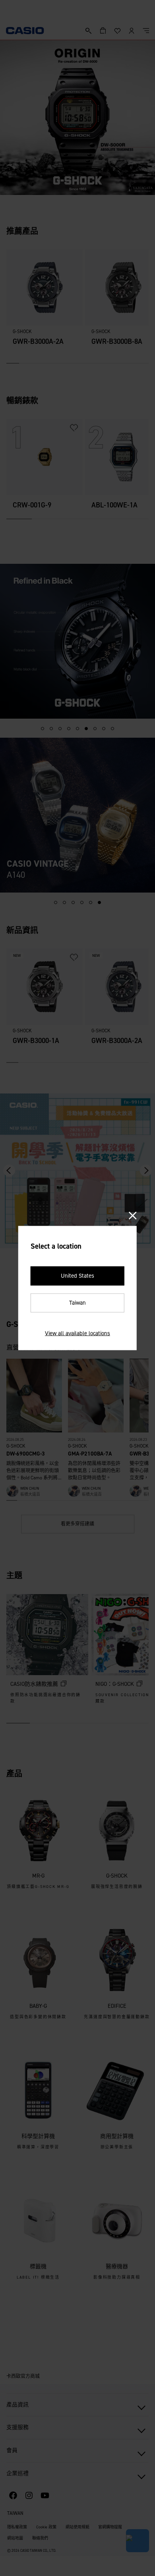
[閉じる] (133, 1216)
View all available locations (77, 1333)
